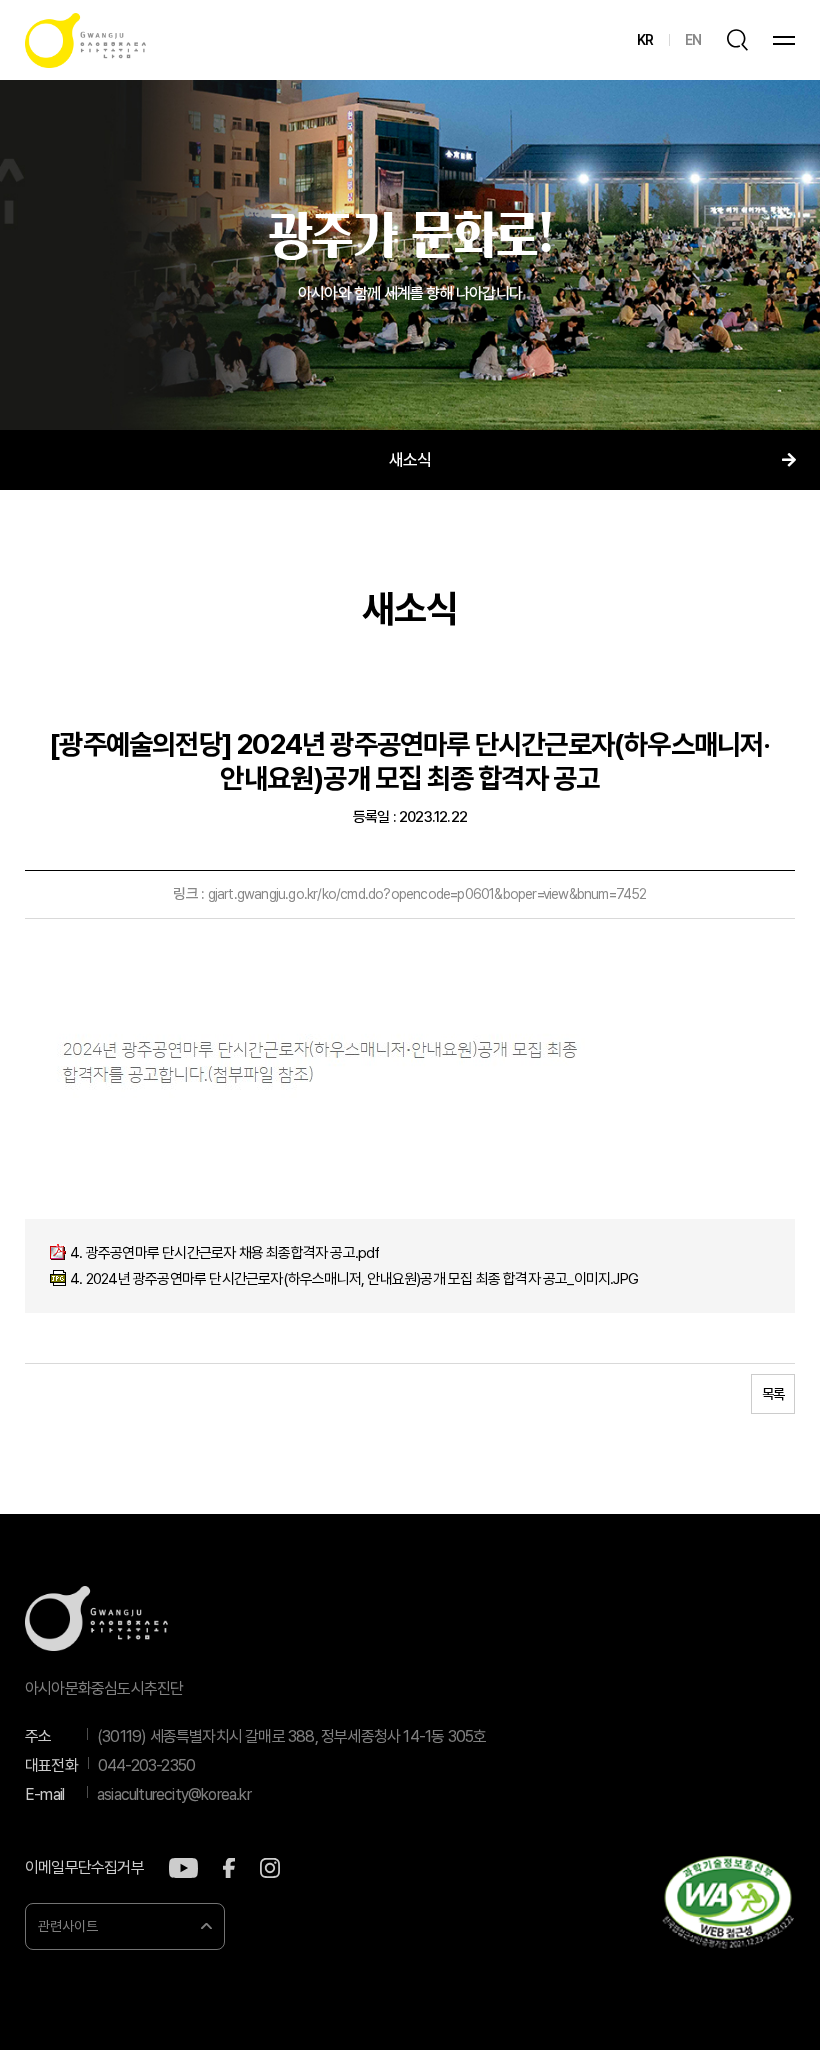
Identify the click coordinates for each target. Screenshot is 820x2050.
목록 (773, 1394)
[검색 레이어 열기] (737, 40)
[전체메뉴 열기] (784, 40)
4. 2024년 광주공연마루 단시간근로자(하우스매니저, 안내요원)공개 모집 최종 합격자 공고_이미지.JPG (354, 1279)
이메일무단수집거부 (84, 1868)
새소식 (410, 460)
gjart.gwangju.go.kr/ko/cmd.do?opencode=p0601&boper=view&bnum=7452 (427, 894)
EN (693, 40)
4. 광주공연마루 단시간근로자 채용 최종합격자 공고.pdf (224, 1253)
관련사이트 (68, 1926)
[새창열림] (183, 1868)
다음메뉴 (788, 460)
